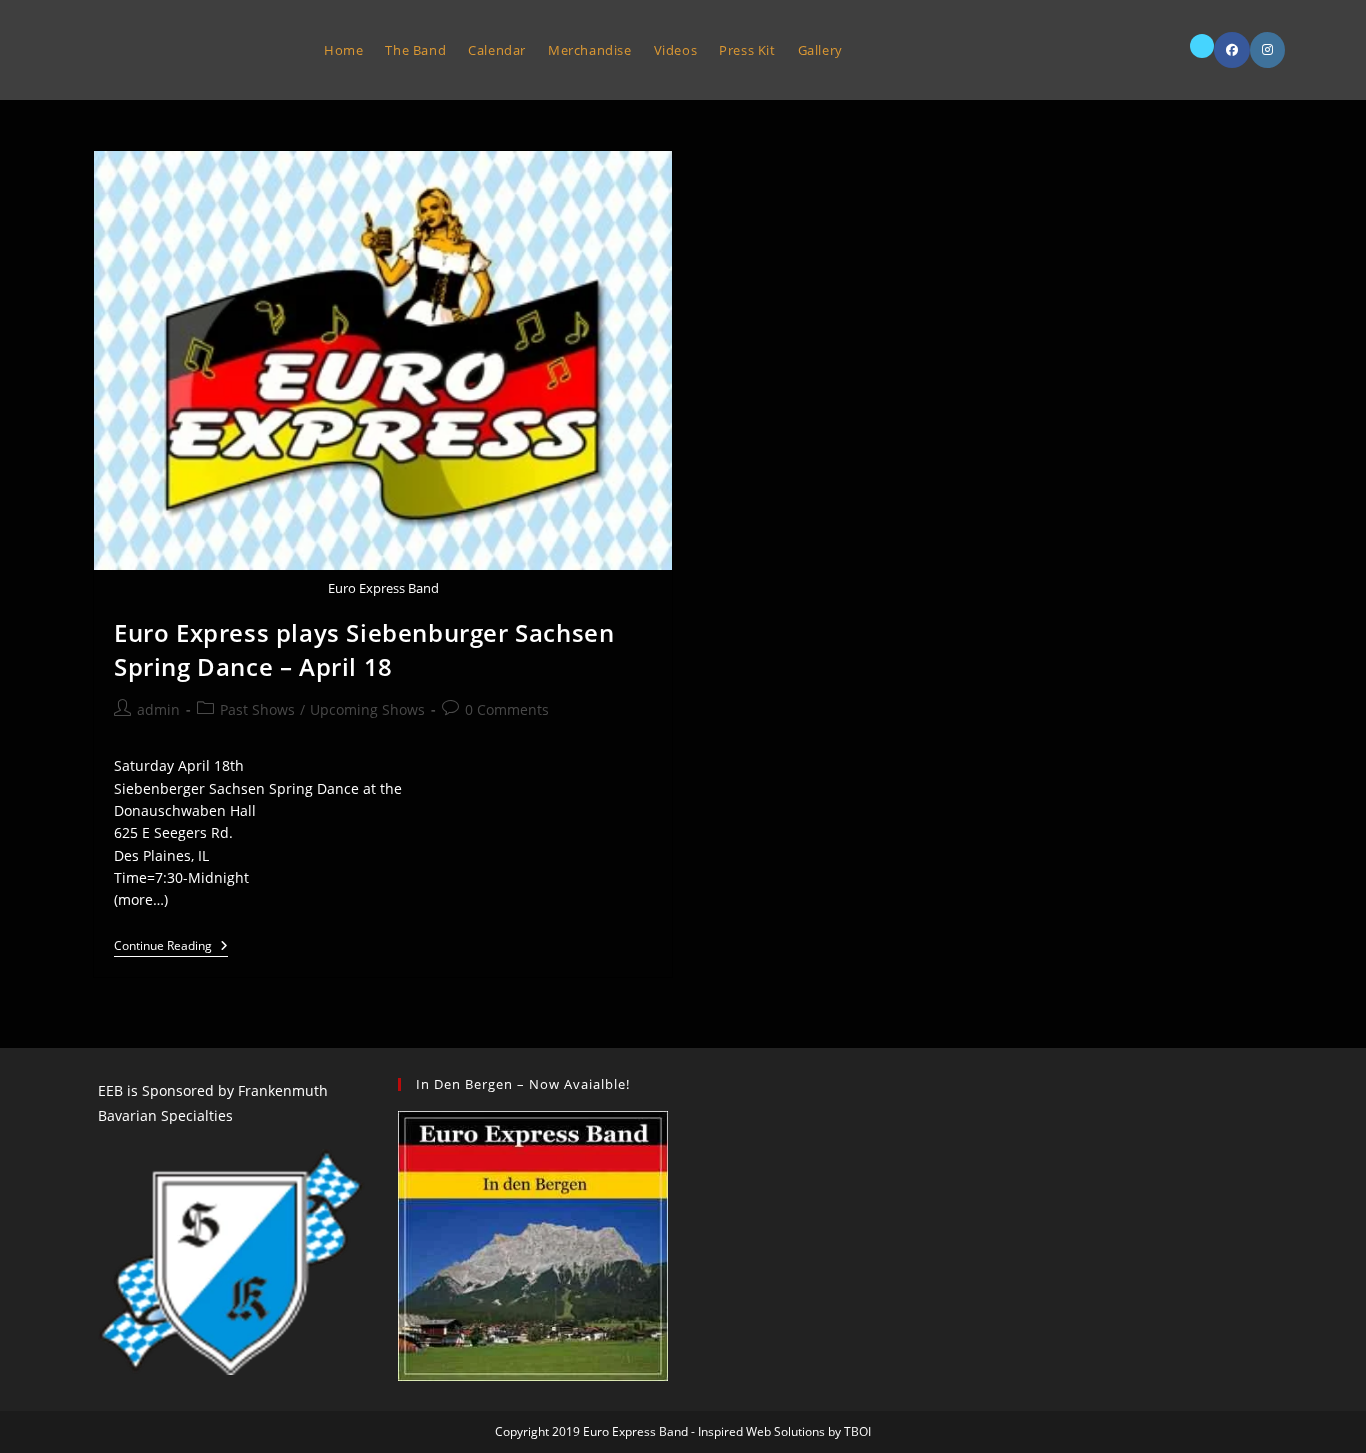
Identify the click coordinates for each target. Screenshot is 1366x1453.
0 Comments (507, 709)
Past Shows (257, 709)
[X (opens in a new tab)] (1202, 46)
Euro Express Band (188, 49)
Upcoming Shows (367, 709)
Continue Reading (171, 948)
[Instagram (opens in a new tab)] (1267, 50)
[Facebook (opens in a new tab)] (1232, 50)
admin (158, 709)
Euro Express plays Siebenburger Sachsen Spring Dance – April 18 (364, 649)
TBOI (857, 1431)
